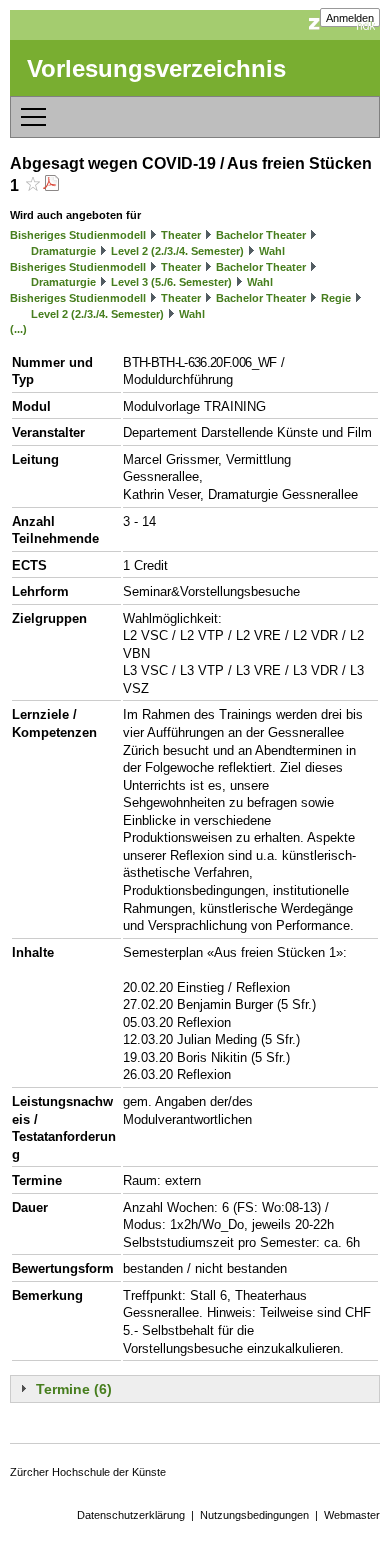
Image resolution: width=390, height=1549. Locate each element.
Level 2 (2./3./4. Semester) (177, 251)
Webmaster (352, 1515)
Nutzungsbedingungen (254, 1515)
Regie (336, 298)
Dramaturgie (63, 251)
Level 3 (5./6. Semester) (171, 282)
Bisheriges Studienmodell (78, 235)
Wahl (272, 251)
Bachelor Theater (261, 235)
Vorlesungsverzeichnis (156, 68)
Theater (181, 235)
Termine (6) (74, 1389)
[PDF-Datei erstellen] (51, 185)
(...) (18, 329)
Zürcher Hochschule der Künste (88, 1472)
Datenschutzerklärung (131, 1515)
